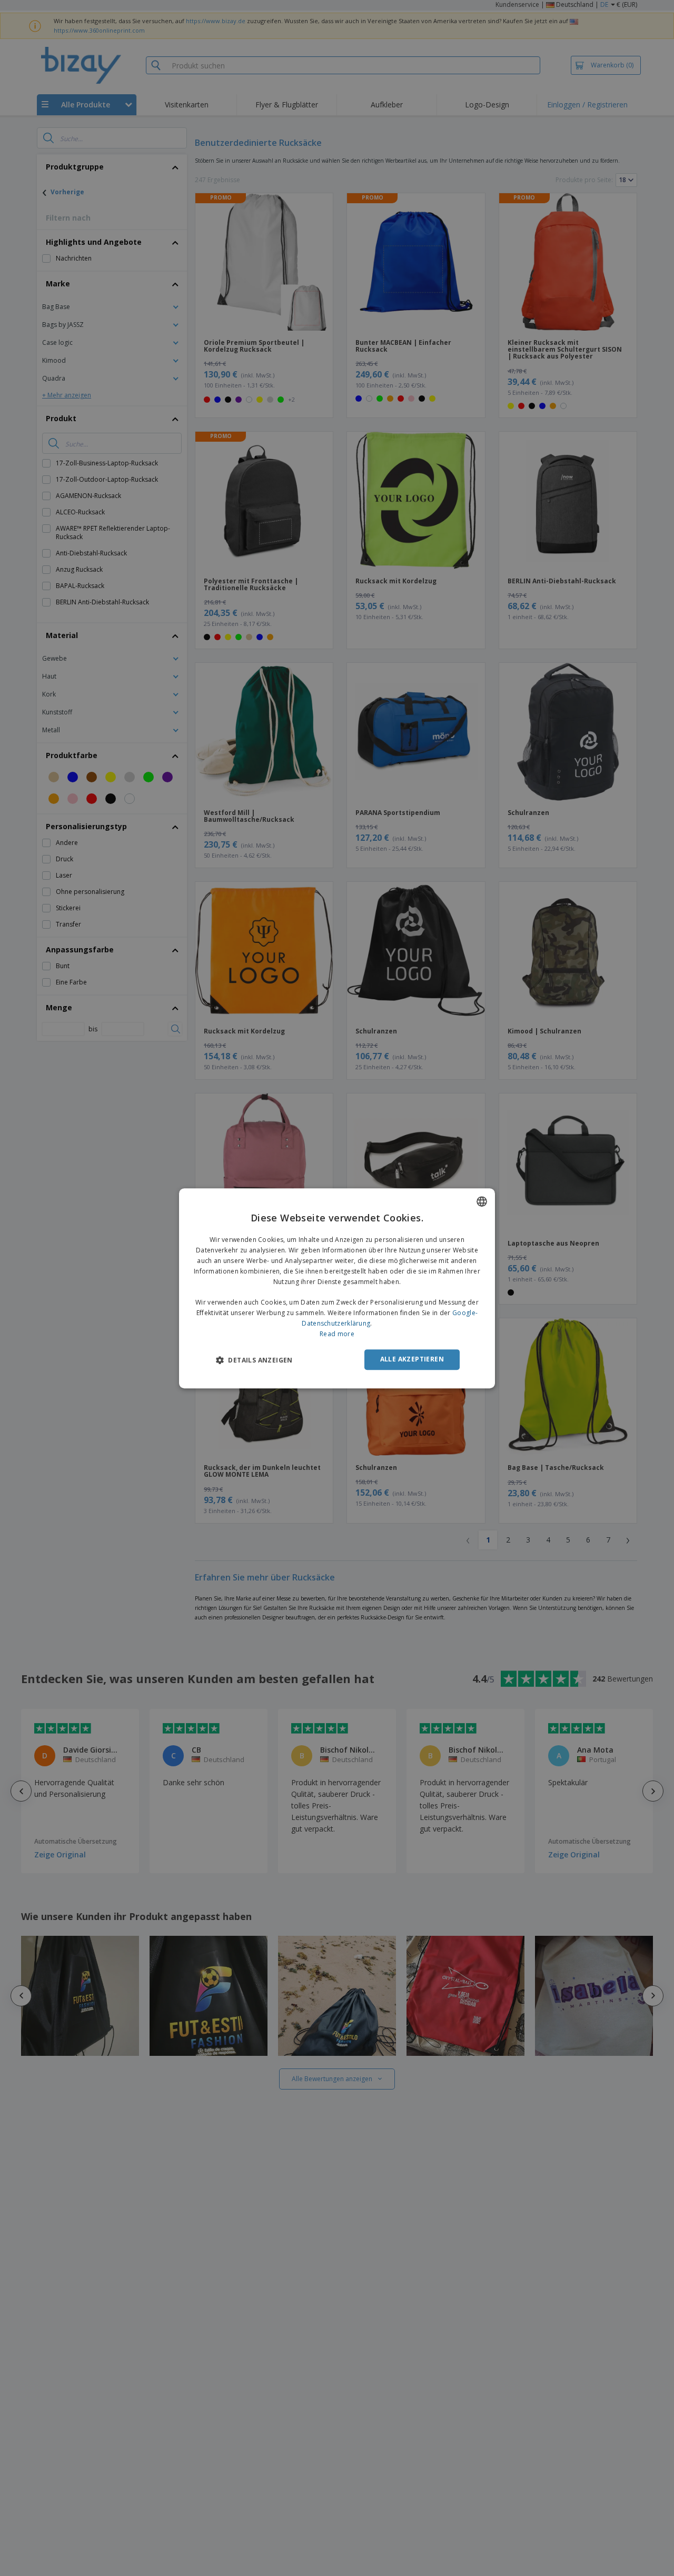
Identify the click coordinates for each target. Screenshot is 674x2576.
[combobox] (482, 1201)
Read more (337, 1333)
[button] (254, 1360)
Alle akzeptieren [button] (412, 1359)
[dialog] (337, 1288)
